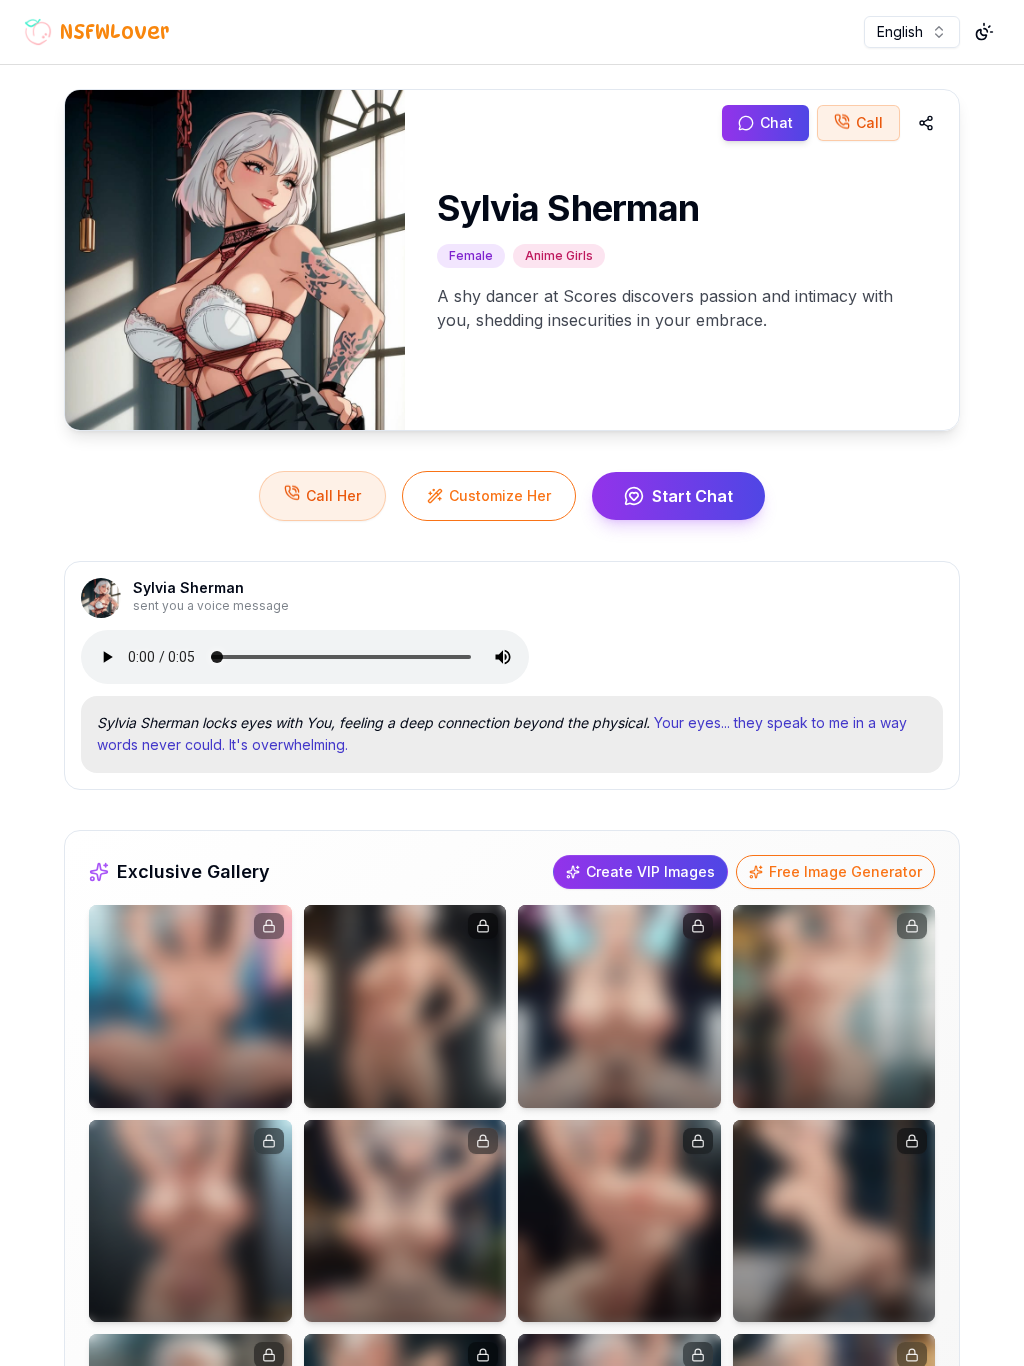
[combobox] (912, 32)
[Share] (926, 123)
